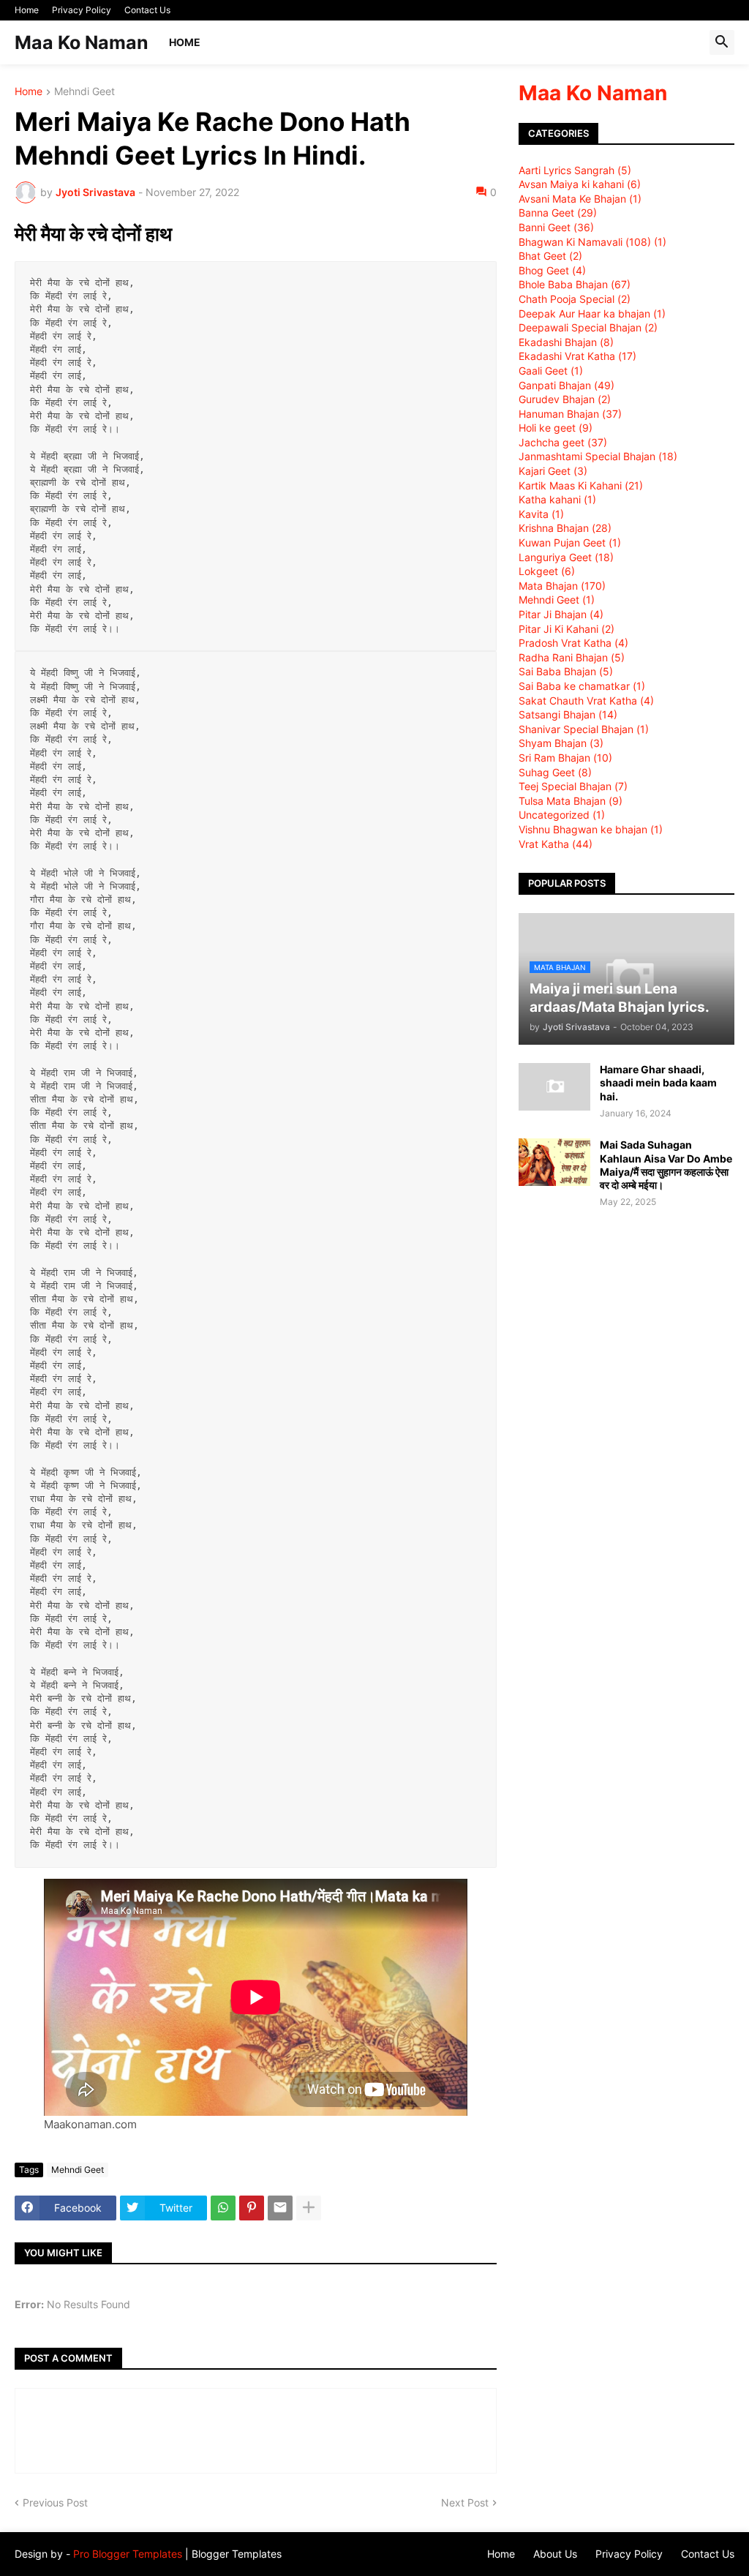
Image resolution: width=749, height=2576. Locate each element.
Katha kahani (557, 499)
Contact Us (147, 10)
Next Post (465, 2502)
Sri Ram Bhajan (565, 758)
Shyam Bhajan (561, 743)
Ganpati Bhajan (567, 385)
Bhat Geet (550, 256)
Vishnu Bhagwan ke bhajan (591, 829)
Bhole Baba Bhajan (575, 284)
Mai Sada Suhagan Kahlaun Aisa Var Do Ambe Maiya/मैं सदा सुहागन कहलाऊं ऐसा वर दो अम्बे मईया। (666, 1165)
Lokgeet (547, 571)
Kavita (541, 514)
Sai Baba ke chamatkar (582, 686)
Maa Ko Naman (82, 42)
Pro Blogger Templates (128, 2554)
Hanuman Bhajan (570, 414)
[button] (722, 42)
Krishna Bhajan (565, 528)
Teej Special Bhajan (573, 786)
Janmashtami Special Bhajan (598, 456)
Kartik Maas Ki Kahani (581, 485)
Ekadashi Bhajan (566, 342)
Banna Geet (558, 213)
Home (27, 10)
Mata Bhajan (562, 586)
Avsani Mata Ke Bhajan (580, 199)
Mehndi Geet (84, 92)
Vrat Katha (556, 844)
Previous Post (55, 2502)
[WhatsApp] (223, 2208)
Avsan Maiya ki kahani (580, 184)
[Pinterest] (252, 2208)
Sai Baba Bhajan (566, 671)
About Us (555, 2554)
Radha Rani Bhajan (572, 657)
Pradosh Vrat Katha (573, 643)
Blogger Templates (237, 2554)
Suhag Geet (555, 772)
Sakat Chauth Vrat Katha (586, 701)
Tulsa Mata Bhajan (571, 801)
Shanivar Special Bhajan (584, 729)
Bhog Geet (552, 270)
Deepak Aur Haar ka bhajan (592, 313)
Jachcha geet (563, 442)
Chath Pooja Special (575, 299)
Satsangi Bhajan (568, 714)
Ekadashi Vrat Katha (577, 356)
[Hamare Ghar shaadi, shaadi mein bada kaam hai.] (554, 1087)
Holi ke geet (556, 428)
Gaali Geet (551, 371)
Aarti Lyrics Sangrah (575, 170)
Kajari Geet (553, 471)
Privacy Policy (82, 10)
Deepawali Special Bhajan (588, 327)
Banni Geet (556, 227)
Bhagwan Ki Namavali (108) (592, 242)
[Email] (280, 2208)
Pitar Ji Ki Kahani (567, 629)
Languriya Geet (566, 557)
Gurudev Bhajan (565, 399)
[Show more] (309, 2208)
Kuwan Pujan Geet (570, 542)
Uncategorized (562, 815)
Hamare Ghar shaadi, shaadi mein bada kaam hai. (658, 1082)
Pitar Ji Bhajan (561, 614)
